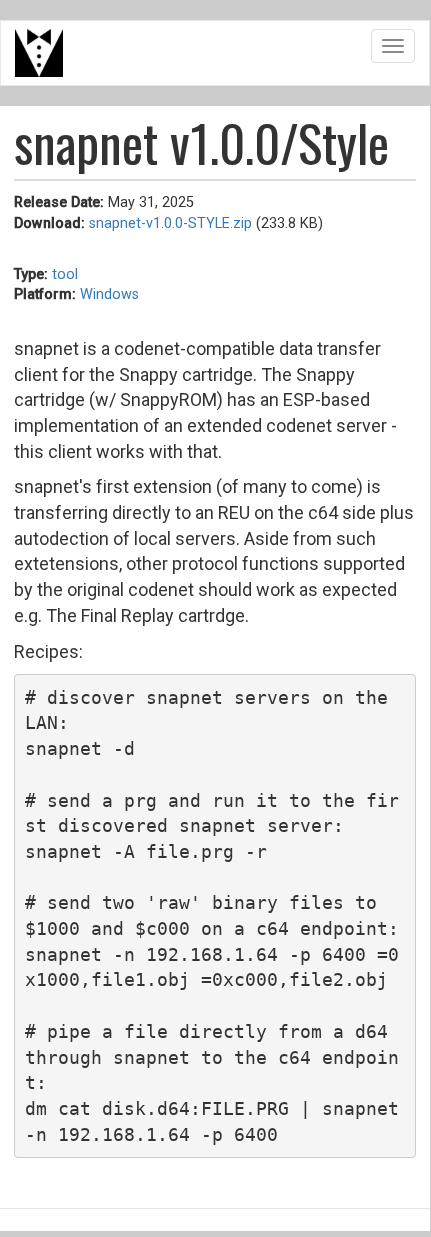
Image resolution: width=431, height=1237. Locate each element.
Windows (109, 294)
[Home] (39, 53)
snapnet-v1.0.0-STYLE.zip (170, 223)
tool (65, 274)
